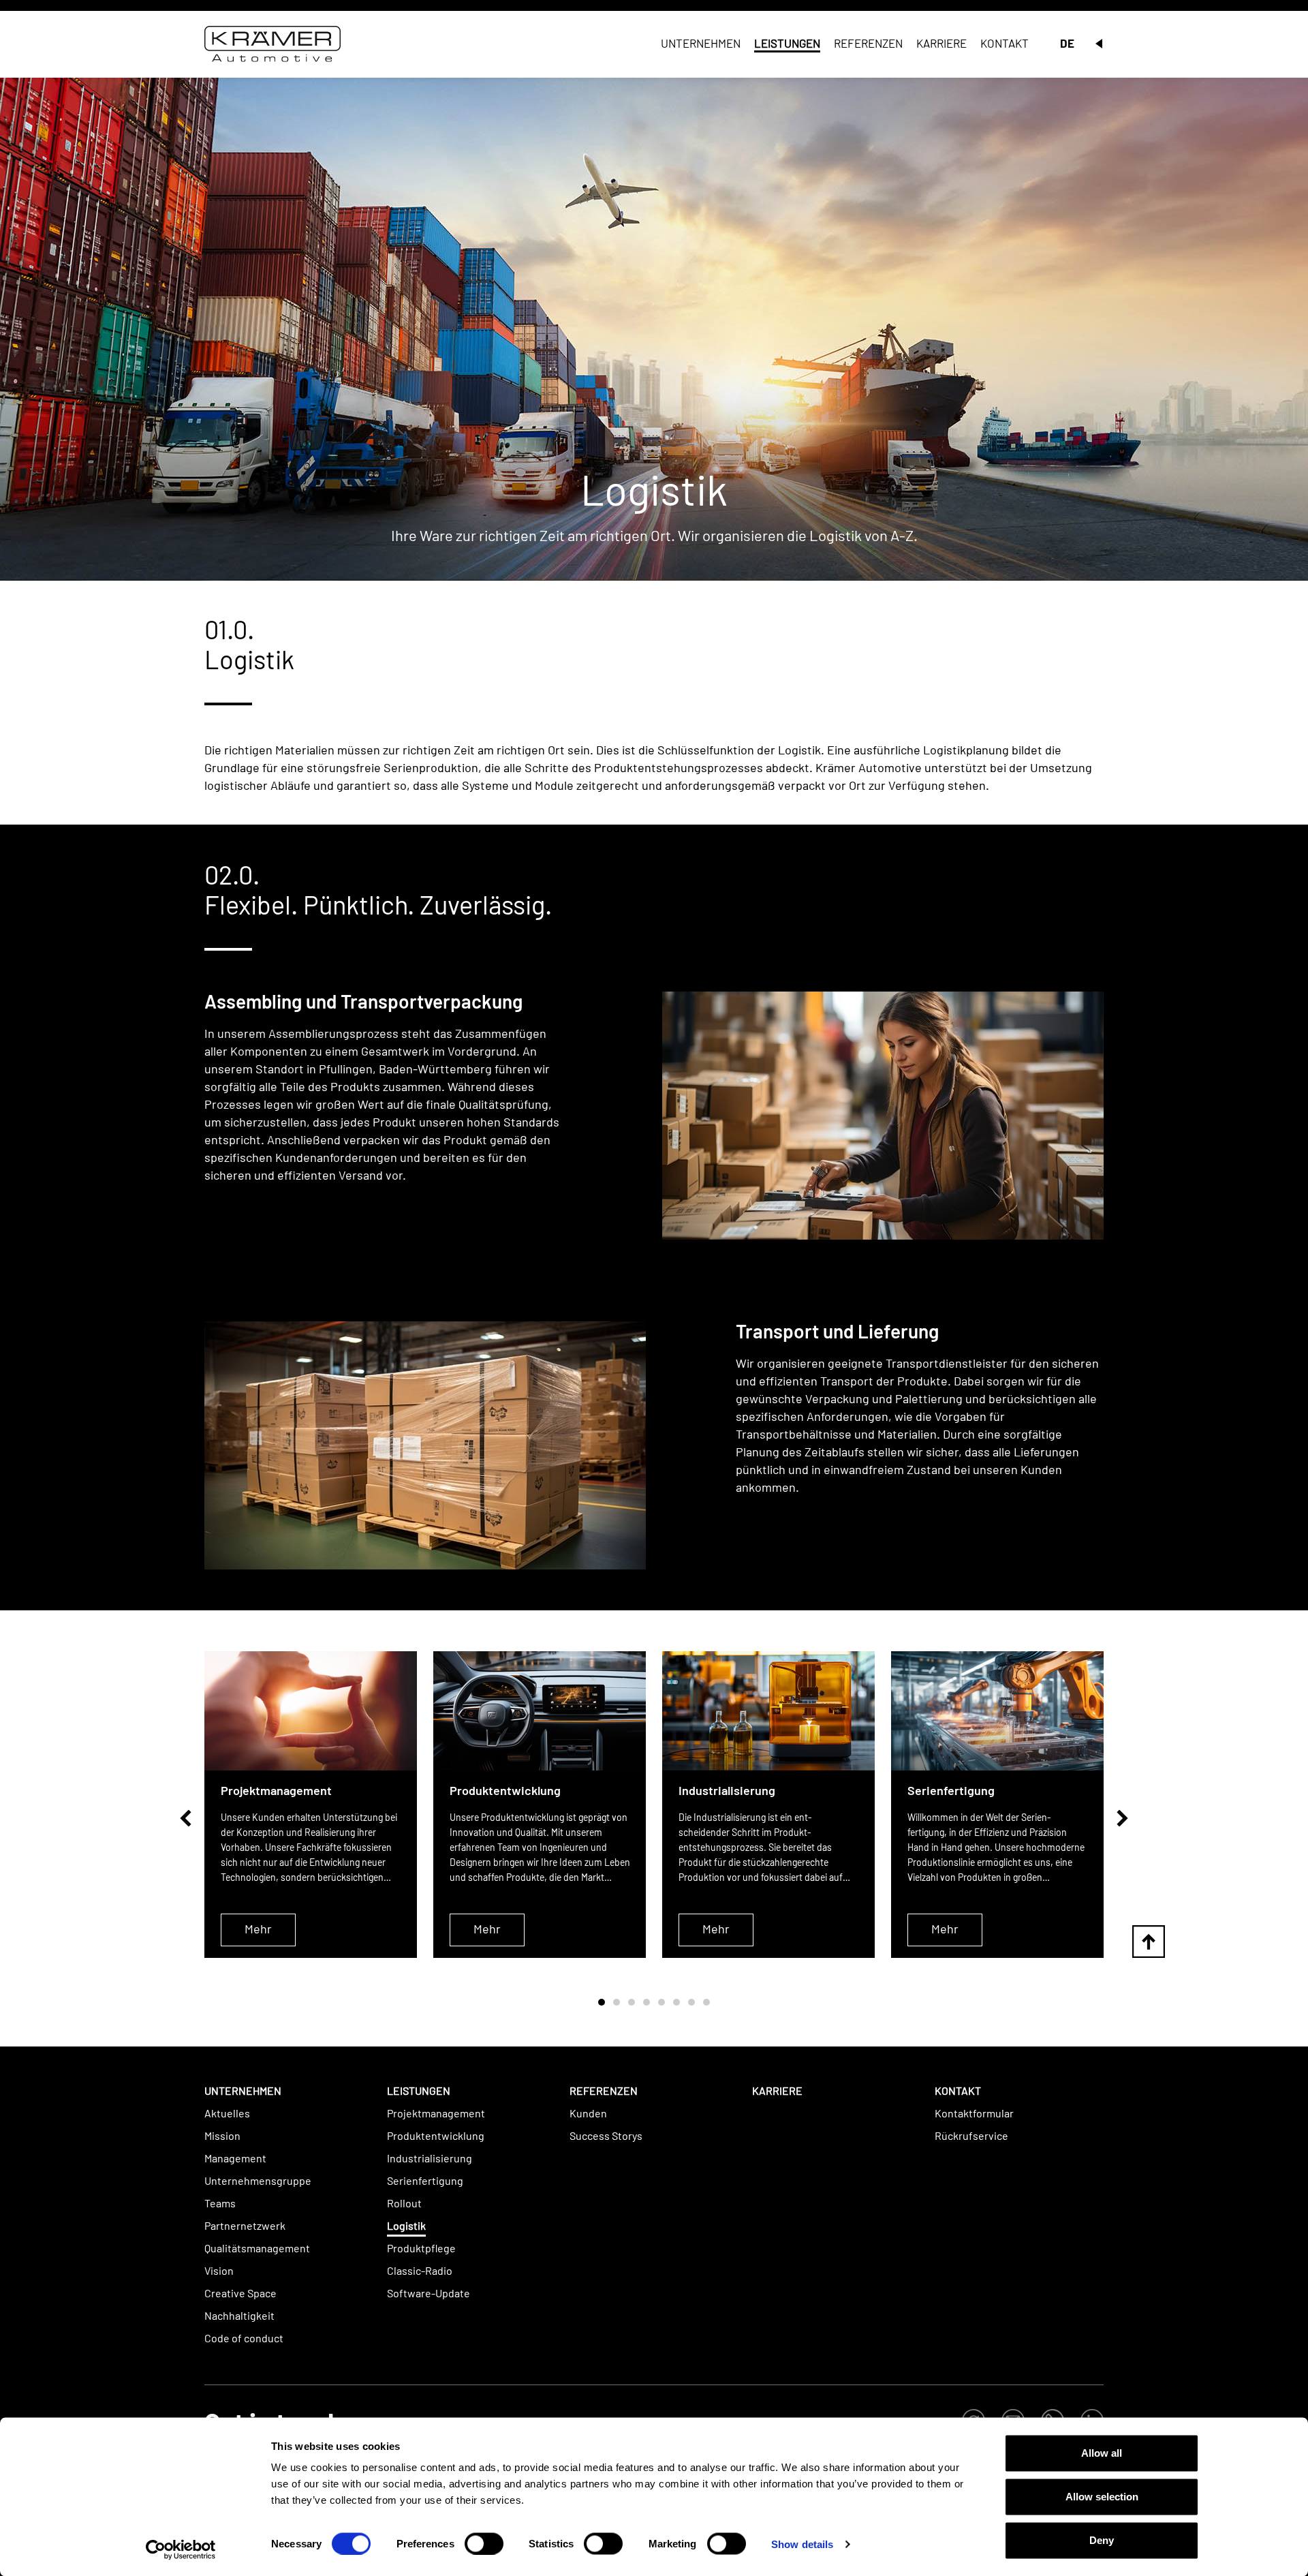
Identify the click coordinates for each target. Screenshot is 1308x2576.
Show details (802, 2544)
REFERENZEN (604, 2090)
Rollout (404, 2203)
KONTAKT (958, 2090)
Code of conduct (244, 2338)
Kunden (588, 2113)
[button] (186, 1818)
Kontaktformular (974, 2113)
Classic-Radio (420, 2270)
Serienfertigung (425, 2180)
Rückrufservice (971, 2135)
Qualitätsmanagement (257, 2248)
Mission (222, 2135)
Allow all (1102, 2453)
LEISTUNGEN (419, 2090)
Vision (219, 2270)
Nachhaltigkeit (239, 2315)
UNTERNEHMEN (243, 2090)
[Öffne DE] (1099, 44)
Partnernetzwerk (245, 2225)
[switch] (484, 2543)
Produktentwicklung (436, 2135)
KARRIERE (777, 2090)
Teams (220, 2203)
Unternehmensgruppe (258, 2180)
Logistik (406, 2225)
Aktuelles (227, 2113)
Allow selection (1102, 2497)
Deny (1102, 2540)
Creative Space (240, 2293)
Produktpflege (421, 2248)
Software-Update (429, 2293)
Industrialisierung (430, 2158)
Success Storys (606, 2135)
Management (235, 2158)
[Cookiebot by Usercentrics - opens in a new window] (181, 2549)
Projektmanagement (436, 2113)
